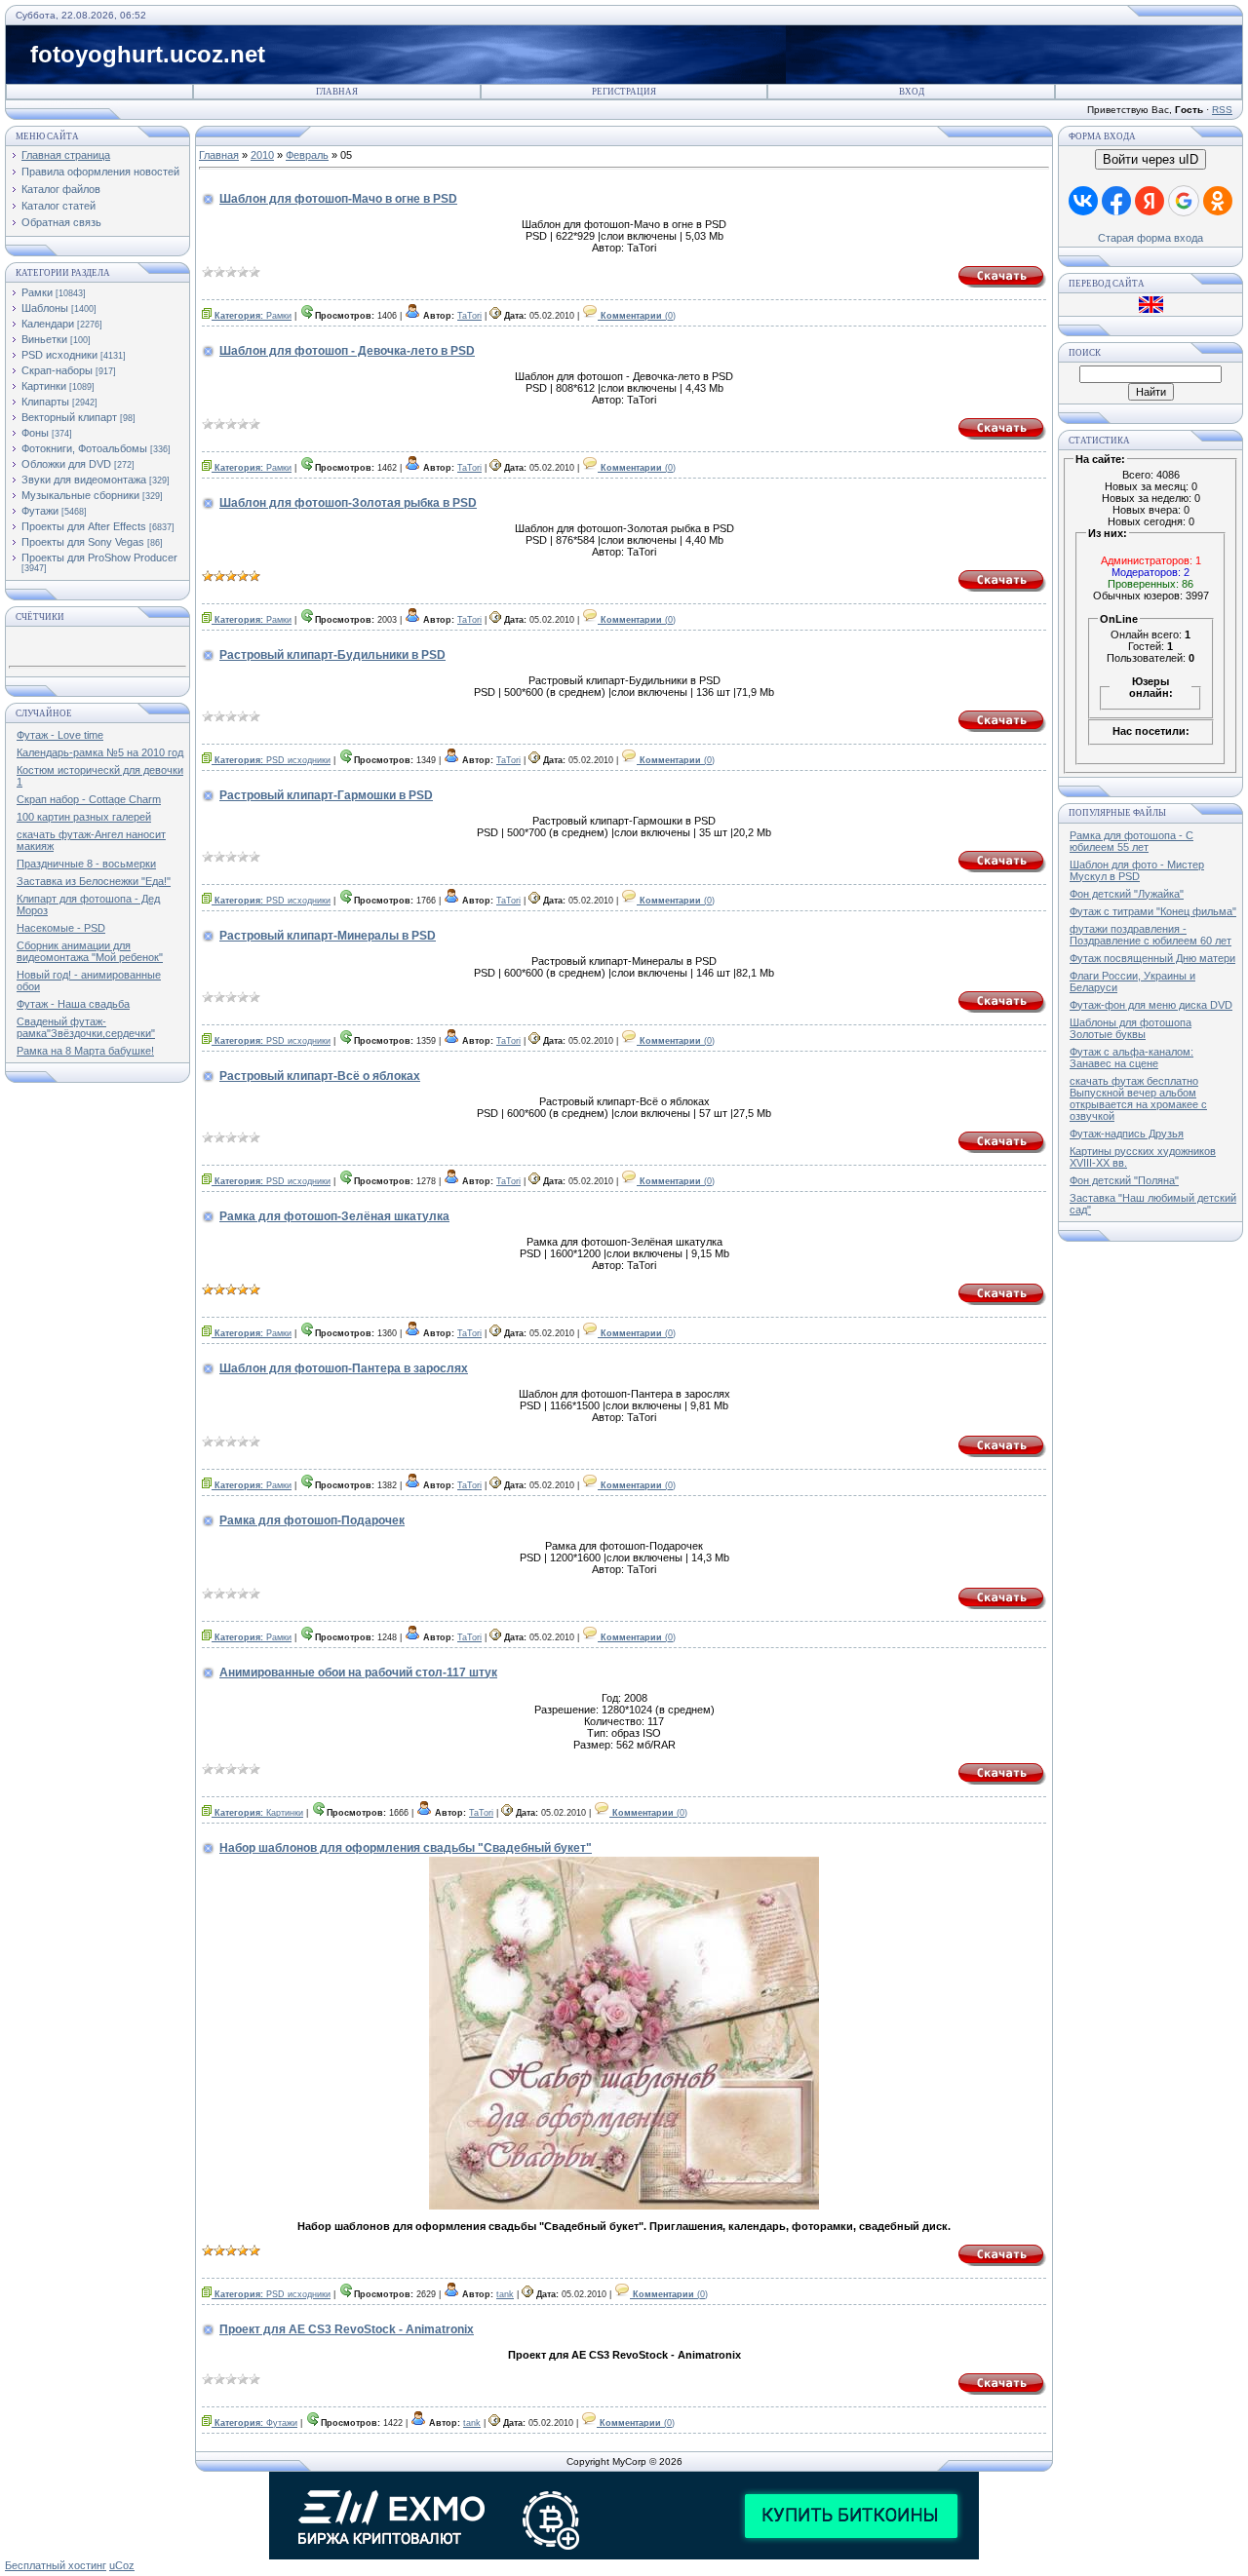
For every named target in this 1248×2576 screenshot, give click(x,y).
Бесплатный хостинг (56, 2565)
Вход (912, 92)
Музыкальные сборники (80, 495)
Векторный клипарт (69, 417)
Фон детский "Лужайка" (1127, 894)
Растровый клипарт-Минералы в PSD (328, 936)
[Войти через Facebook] (1116, 201)
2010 (262, 155)
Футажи (40, 511)
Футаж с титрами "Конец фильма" (1153, 911)
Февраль (307, 155)
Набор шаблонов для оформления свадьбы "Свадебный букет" (406, 1848)
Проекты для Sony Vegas (83, 542)
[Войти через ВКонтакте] (1083, 201)
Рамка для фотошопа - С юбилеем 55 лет (1131, 841)
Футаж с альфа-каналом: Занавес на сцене (1131, 1057)
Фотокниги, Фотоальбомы (84, 448)
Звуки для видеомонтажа (84, 480)
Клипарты (45, 402)
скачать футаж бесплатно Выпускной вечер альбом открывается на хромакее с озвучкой (1138, 1098)
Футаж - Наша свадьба (73, 1004)
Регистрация (624, 92)
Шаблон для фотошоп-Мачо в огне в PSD (338, 199)
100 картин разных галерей (84, 817)
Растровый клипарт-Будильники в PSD (332, 655)
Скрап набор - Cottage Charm (89, 799)
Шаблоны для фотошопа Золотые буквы (1131, 1028)
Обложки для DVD (66, 464)
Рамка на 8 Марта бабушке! (85, 1051)
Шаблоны (45, 308)
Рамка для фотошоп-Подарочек (312, 1520)
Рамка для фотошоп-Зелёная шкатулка (334, 1216)
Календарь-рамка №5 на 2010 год (100, 752)
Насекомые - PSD (61, 928)
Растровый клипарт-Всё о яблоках (320, 1076)
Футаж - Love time (60, 735)
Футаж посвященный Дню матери (1152, 958)
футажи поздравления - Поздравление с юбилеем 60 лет (1150, 935)
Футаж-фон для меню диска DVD (1151, 1005)
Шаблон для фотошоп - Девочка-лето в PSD (347, 351)
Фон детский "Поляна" (1124, 1180)
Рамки (37, 292)
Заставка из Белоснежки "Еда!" (94, 881)
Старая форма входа (1150, 238)
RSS (1222, 110)
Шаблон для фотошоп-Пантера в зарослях (344, 1368)
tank (505, 2294)
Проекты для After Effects (84, 526)
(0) (638, 316)
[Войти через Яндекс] (1150, 201)
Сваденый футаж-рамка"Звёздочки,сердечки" (86, 1027)
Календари (48, 324)
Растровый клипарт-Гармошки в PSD (326, 795)
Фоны (35, 433)
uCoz (122, 2565)
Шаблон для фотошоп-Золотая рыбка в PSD (348, 503)
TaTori (469, 316)
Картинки (44, 386)
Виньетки (44, 339)
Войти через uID (1150, 159)
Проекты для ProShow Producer (99, 557)
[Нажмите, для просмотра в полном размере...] (624, 2206)
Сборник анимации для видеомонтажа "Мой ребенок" (90, 951)
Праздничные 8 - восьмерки (86, 864)
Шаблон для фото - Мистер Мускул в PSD (1137, 870)
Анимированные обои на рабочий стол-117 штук (358, 1672)
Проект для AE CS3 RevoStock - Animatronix (347, 2329)
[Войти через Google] (1184, 201)
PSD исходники (59, 355)
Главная (337, 92)
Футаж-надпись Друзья (1127, 1134)
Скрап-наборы (57, 370)
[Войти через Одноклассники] (1218, 201)
